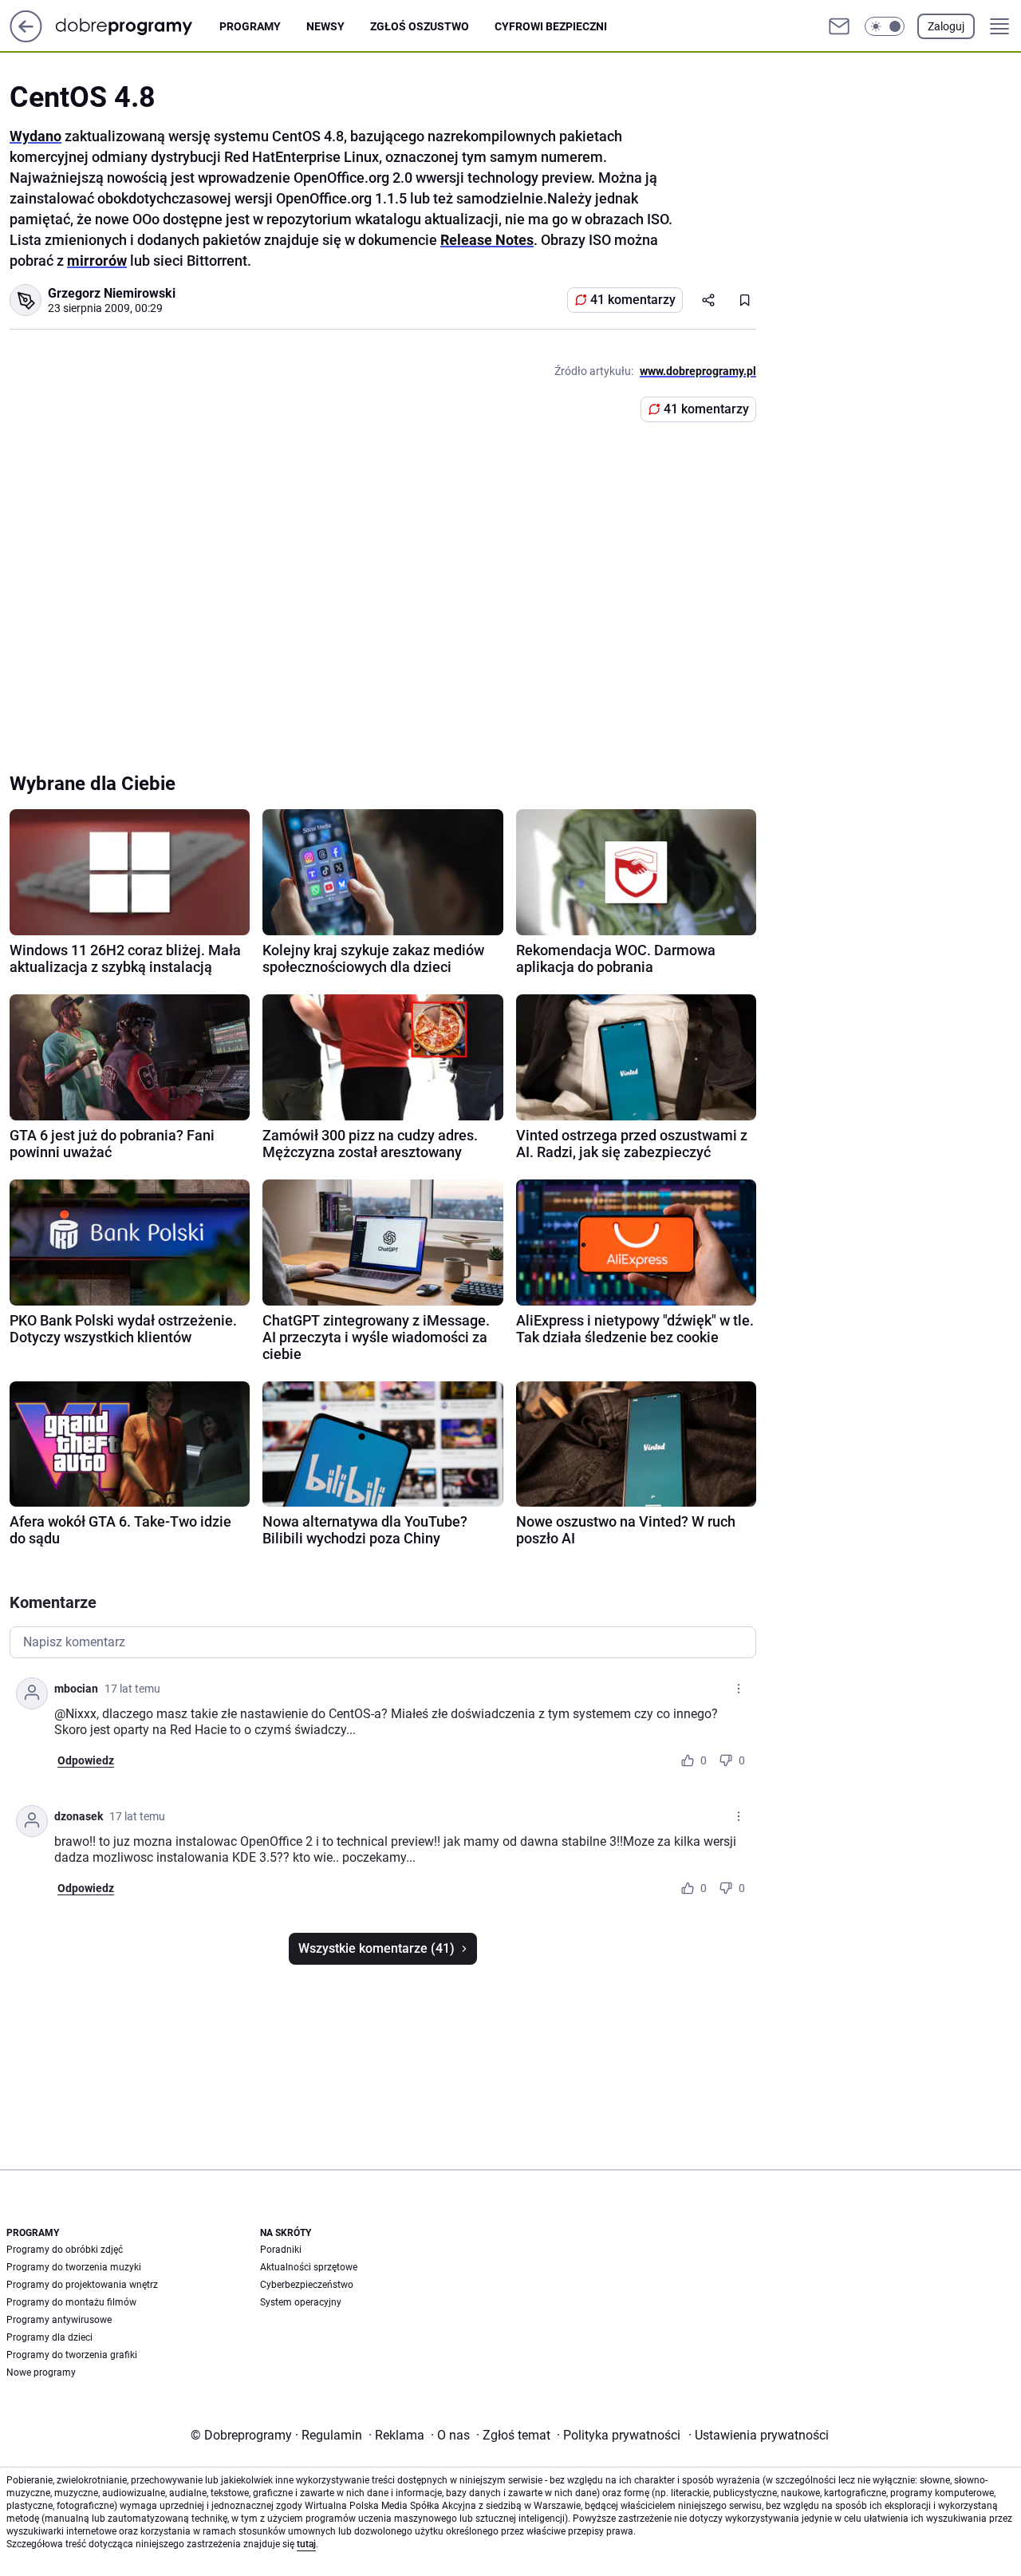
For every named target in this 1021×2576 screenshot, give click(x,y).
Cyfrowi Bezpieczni (551, 26)
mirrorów (97, 261)
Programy (250, 26)
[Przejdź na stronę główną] (26, 38)
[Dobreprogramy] (137, 26)
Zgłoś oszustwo (420, 26)
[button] (885, 26)
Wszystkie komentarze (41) (376, 1948)
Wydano (35, 136)
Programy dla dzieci (49, 2337)
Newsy (325, 26)
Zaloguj (946, 26)
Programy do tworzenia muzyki (74, 2267)
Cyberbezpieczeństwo (307, 2285)
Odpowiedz (86, 1760)
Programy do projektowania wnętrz (82, 2285)
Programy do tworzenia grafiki (72, 2355)
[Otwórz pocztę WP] (839, 26)
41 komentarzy (633, 300)
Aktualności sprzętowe (309, 2267)
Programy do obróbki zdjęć (65, 2250)
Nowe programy (41, 2373)
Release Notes (487, 240)
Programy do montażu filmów (71, 2302)
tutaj (306, 2544)
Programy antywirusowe (59, 2320)
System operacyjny (301, 2302)
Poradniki (281, 2250)
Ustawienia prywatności (759, 2435)
